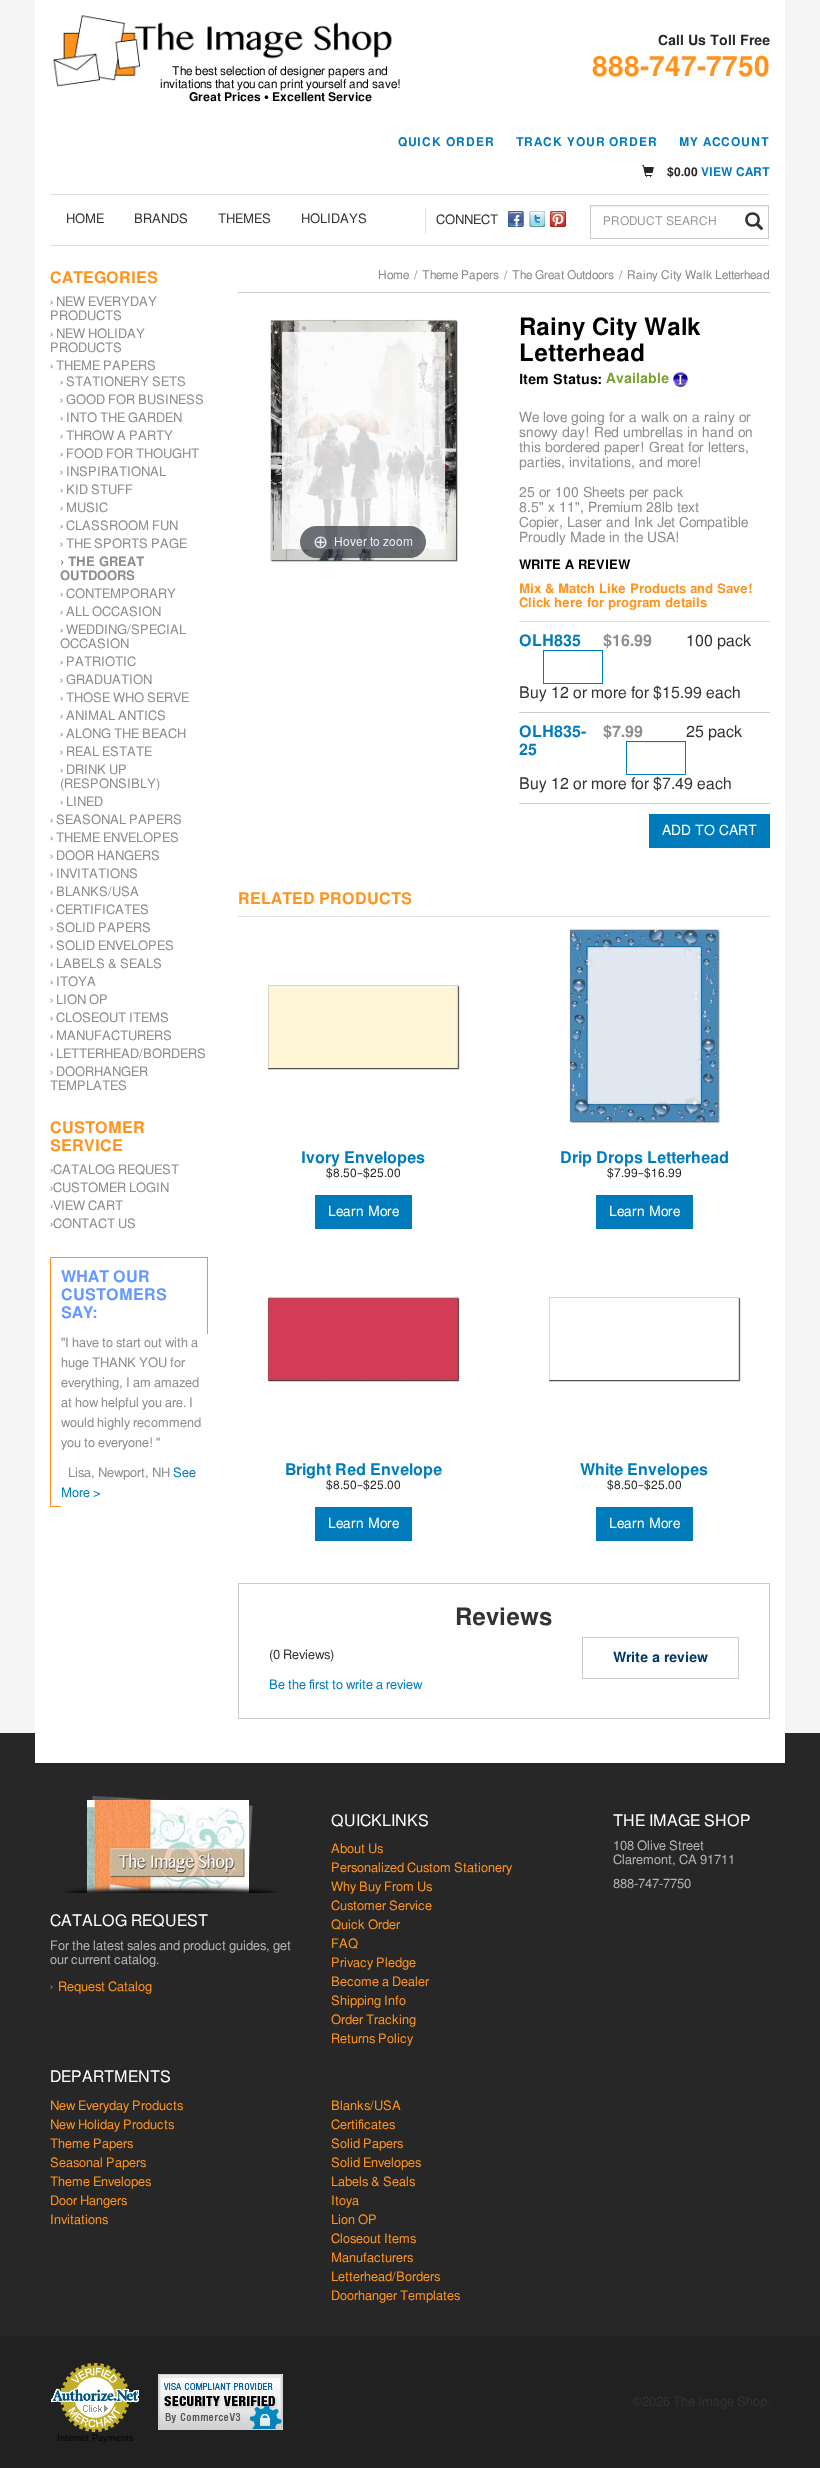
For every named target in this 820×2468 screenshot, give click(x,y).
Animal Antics (116, 716)
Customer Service (381, 1906)
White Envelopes (644, 1470)
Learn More (363, 1212)
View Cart (735, 172)
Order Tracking (373, 2020)
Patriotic (101, 662)
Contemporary (121, 594)
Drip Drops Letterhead (644, 1158)
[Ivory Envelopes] (363, 1027)
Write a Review (574, 565)
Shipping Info (368, 2001)
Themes (244, 219)
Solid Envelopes (115, 946)
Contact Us (94, 1224)
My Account (724, 142)
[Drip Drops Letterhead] (644, 1027)
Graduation (109, 680)
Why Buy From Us (381, 1887)
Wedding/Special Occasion (123, 637)
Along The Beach (126, 734)
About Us (357, 1849)
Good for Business (135, 400)
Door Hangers (108, 856)
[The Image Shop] (222, 51)
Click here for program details (613, 603)
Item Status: (560, 380)
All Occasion (113, 612)
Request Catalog (105, 1987)
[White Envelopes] (644, 1339)
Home (85, 219)
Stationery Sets (126, 382)
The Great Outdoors (563, 275)
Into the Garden (124, 418)
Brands (161, 219)
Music (87, 508)
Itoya (76, 982)
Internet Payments (95, 2438)
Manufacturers (114, 1036)
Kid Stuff (99, 490)
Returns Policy (372, 2039)
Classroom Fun (122, 526)
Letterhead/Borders (131, 1054)
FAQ (344, 1944)
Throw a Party (119, 436)
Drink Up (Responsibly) (110, 777)
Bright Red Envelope (363, 1470)
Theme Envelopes (117, 838)
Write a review (660, 1658)
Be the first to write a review (345, 1685)
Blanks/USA (97, 892)
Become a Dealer (380, 1982)
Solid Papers (103, 928)
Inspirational (116, 472)
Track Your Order (587, 142)
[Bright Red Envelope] (363, 1339)
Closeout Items (112, 1018)
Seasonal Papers (119, 820)
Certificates (102, 910)
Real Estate (109, 752)
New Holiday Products (97, 341)
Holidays (334, 219)
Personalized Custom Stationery (421, 1868)
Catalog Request (116, 1170)
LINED (84, 802)
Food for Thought (132, 454)
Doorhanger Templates (99, 1079)
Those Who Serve (127, 698)
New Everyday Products (103, 309)
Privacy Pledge (373, 1963)
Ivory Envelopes (363, 1158)
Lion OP (82, 1000)
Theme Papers (460, 275)
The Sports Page (126, 544)
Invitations (97, 874)
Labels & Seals (109, 964)
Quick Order (446, 142)
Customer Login (111, 1188)
